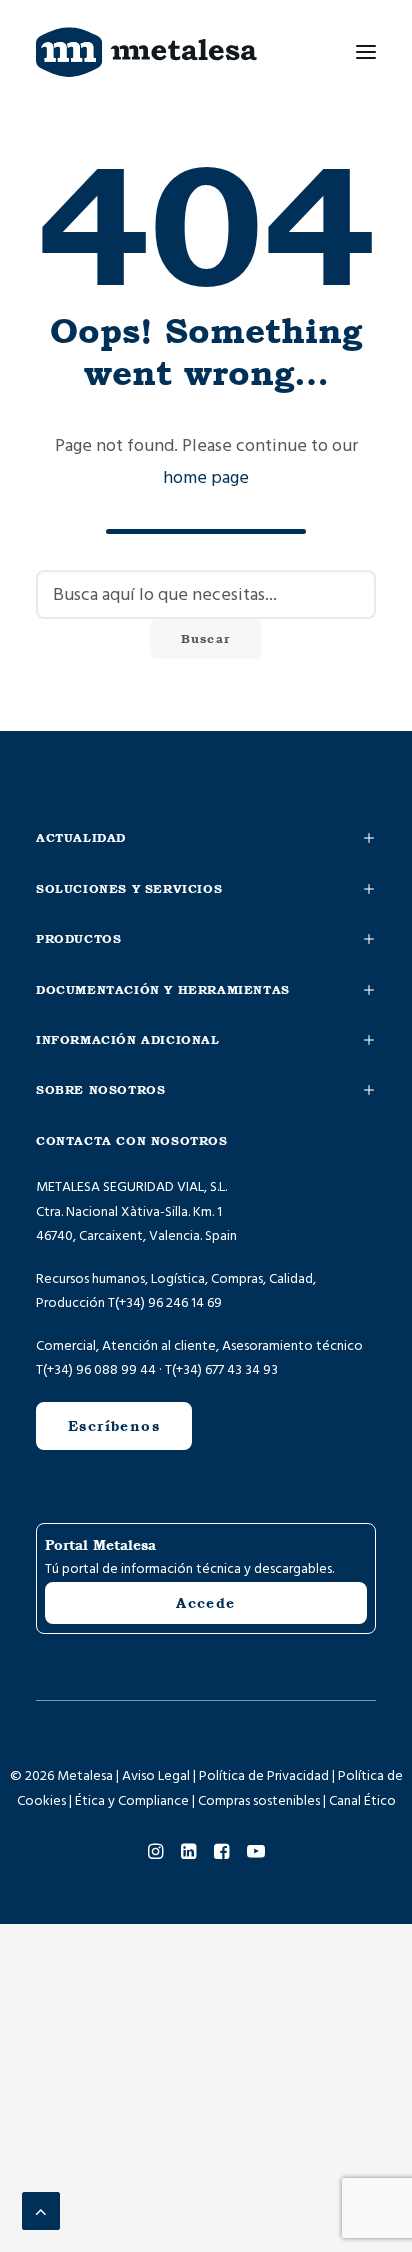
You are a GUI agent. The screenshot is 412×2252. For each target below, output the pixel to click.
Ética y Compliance (132, 1801)
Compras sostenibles (259, 1801)
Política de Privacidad (264, 1776)
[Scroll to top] (41, 2210)
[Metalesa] (146, 52)
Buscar (206, 639)
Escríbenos (114, 1426)
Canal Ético (362, 1801)
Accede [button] (205, 1603)
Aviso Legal (156, 1776)
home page (206, 477)
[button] (366, 52)
